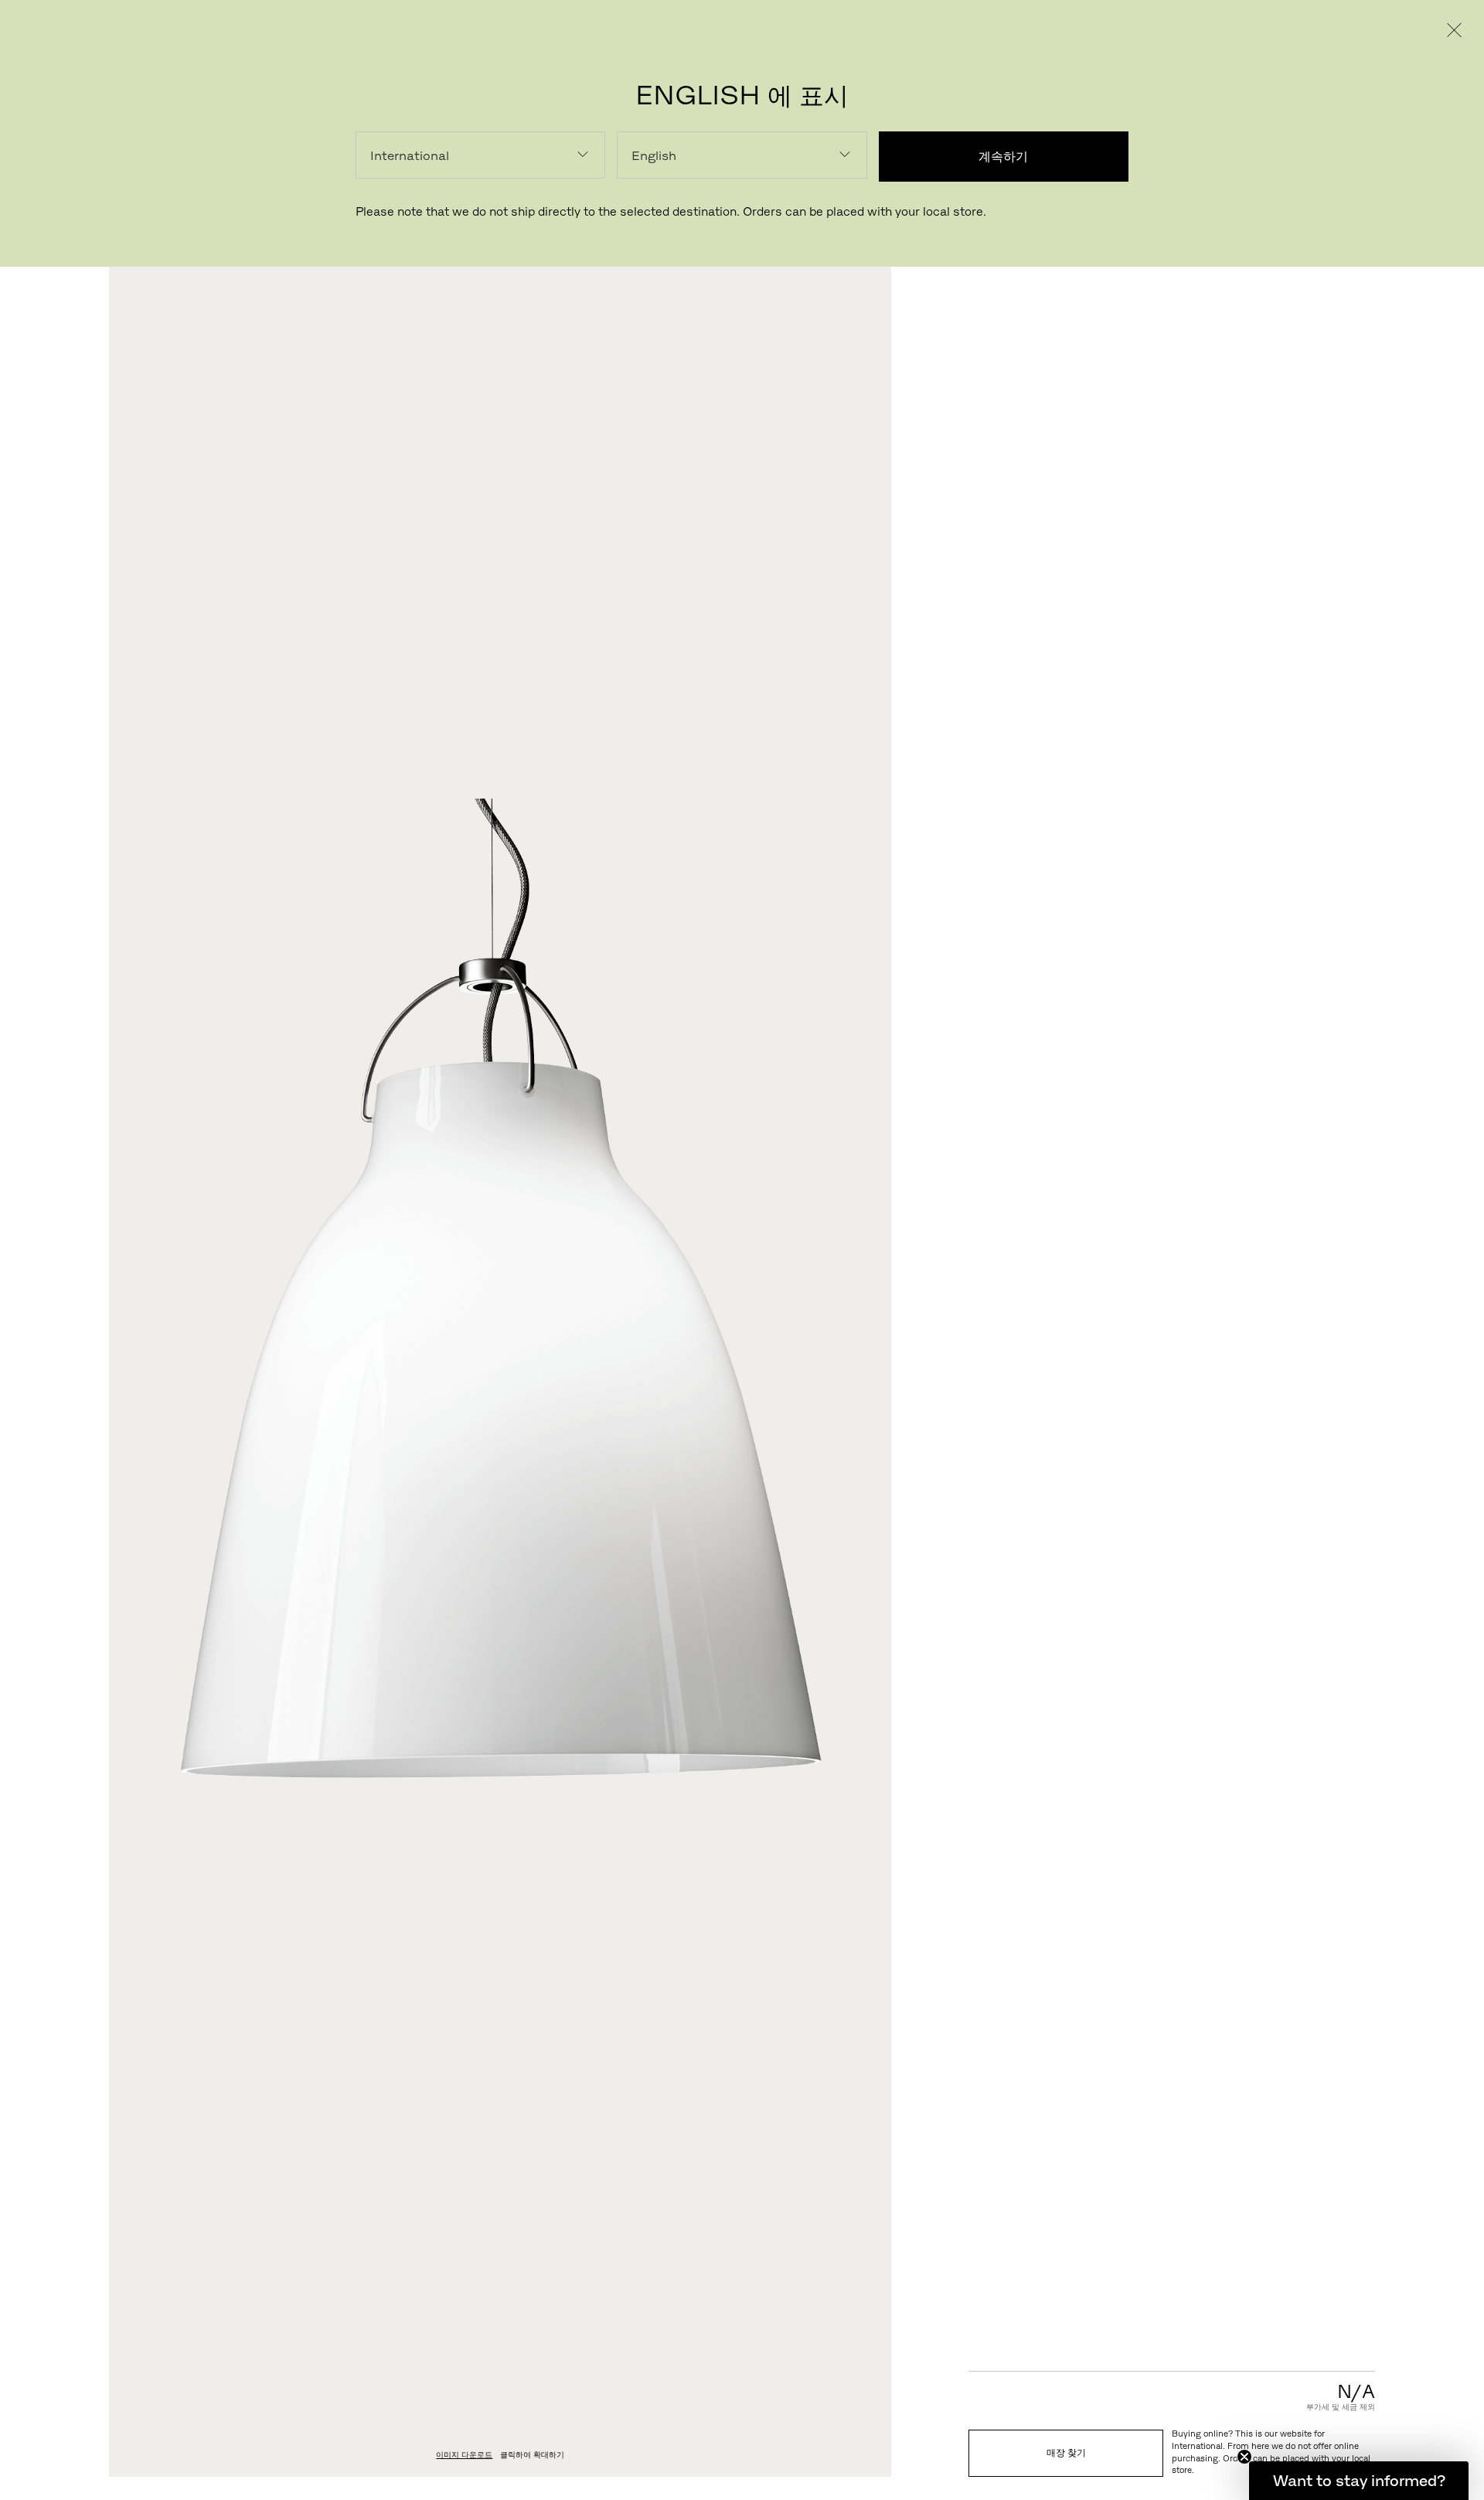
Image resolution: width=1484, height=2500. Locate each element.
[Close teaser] (1244, 2457)
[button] (1359, 2481)
